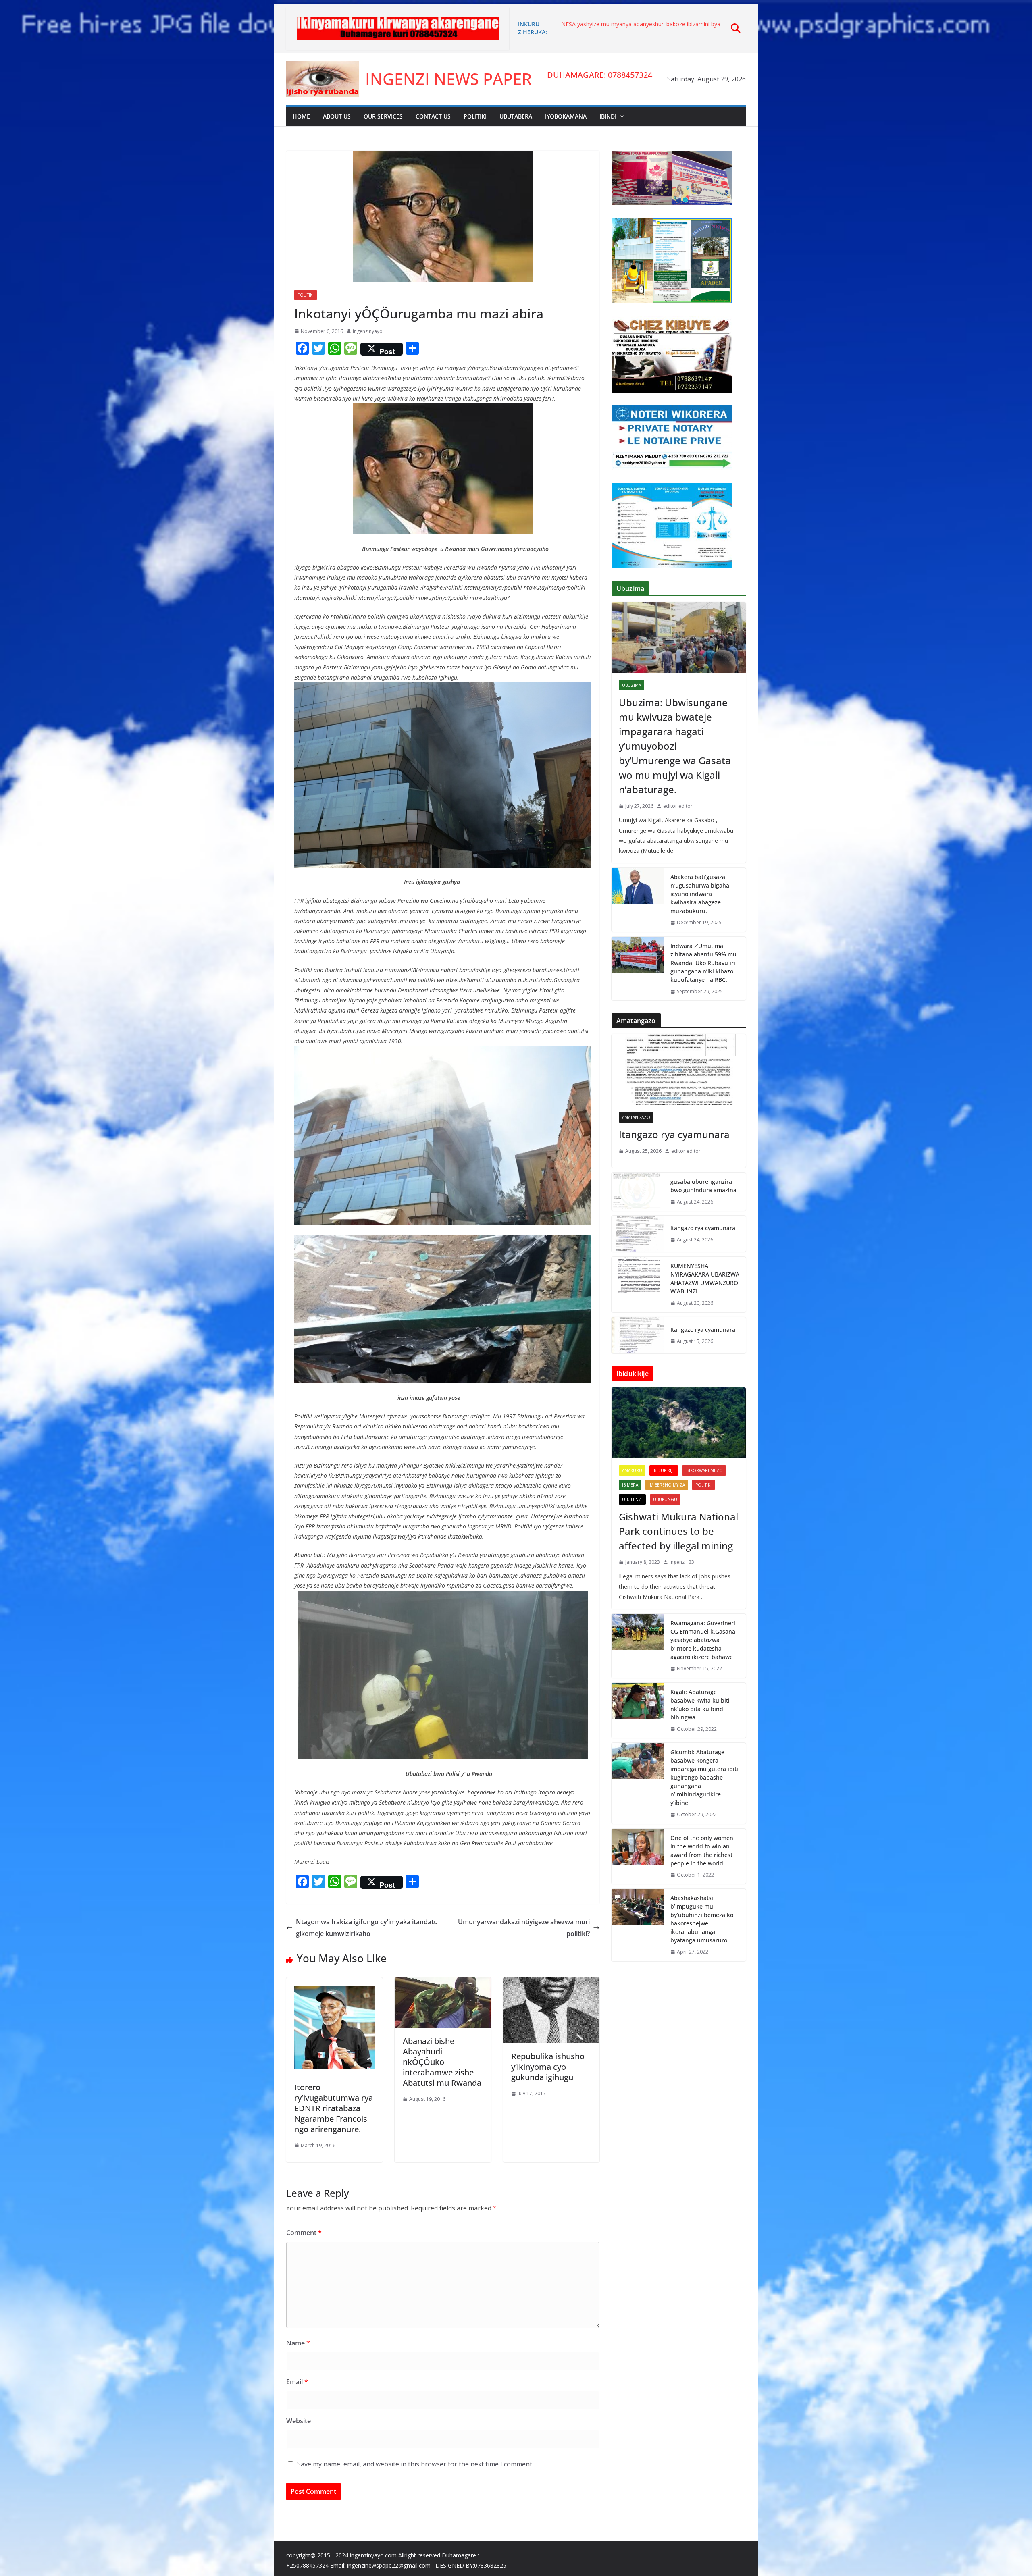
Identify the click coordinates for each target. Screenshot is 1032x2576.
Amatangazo (636, 1117)
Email (297, 2382)
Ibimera (630, 1485)
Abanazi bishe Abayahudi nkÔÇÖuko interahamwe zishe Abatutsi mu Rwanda (442, 2062)
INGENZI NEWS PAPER (448, 79)
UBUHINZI (632, 1499)
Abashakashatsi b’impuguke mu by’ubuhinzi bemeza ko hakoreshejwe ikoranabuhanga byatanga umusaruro (702, 1919)
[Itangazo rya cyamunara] (679, 1070)
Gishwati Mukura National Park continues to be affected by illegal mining (678, 1531)
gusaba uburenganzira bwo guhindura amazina (703, 1186)
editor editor (678, 806)
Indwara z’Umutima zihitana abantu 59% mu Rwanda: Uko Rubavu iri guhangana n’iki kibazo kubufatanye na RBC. (703, 963)
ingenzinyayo (368, 331)
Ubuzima (631, 685)
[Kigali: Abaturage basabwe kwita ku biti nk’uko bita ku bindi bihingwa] (638, 1711)
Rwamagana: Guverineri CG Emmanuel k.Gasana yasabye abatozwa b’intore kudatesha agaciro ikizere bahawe (703, 1640)
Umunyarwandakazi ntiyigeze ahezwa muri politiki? (524, 1928)
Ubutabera (516, 116)
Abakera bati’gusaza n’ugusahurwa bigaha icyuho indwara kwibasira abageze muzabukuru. (700, 894)
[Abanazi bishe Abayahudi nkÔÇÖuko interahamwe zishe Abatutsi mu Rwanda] (443, 1983)
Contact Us (433, 116)
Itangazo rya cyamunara (674, 1134)
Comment (304, 2233)
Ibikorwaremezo (704, 1470)
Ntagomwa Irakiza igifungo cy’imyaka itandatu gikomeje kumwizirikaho (367, 1928)
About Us (337, 116)
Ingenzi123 (682, 1562)
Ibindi (608, 116)
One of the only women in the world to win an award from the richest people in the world (702, 1850)
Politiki (475, 116)
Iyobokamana (566, 116)
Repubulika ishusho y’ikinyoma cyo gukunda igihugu (548, 2067)
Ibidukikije (664, 1470)
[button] (620, 116)
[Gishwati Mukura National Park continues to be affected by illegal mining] (679, 1423)
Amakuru (632, 1470)
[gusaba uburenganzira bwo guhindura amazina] (638, 1192)
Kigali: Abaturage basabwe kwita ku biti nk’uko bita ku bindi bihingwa (700, 1705)
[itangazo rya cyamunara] (638, 1234)
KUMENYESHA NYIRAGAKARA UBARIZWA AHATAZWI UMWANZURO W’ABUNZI (705, 1279)
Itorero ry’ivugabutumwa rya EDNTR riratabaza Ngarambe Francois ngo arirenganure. (334, 2108)
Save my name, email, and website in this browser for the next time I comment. (415, 2464)
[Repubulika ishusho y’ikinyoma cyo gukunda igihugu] (551, 1983)
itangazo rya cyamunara (593, 24)
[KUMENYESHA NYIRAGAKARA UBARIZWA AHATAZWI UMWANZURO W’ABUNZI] (638, 1285)
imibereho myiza (667, 1485)
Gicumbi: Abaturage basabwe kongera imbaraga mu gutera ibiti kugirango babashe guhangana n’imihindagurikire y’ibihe (704, 1777)
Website (299, 2421)
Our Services (383, 116)
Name (298, 2343)
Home (301, 116)
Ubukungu (665, 1499)
